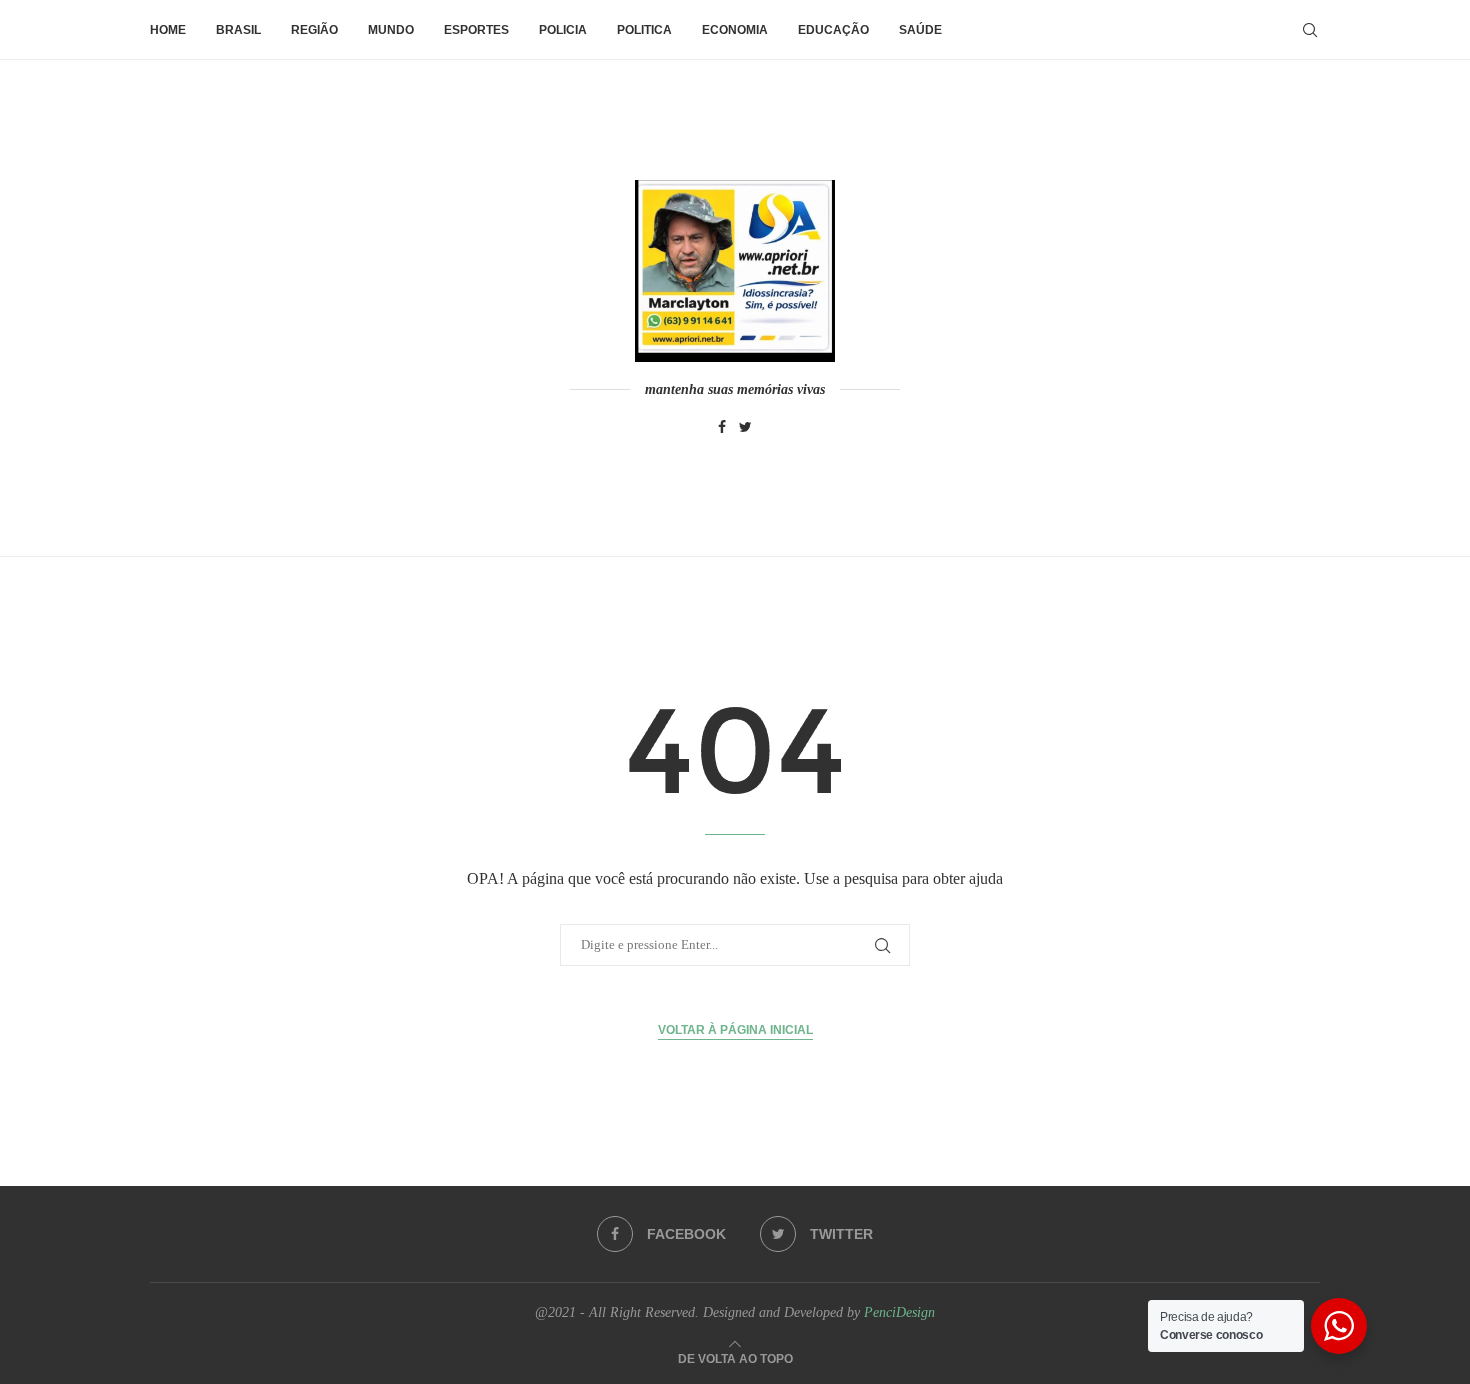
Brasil (238, 30)
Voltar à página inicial (735, 1030)
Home (168, 30)
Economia (735, 30)
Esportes (476, 30)
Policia (563, 30)
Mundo (391, 30)
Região (314, 30)
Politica (644, 30)
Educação (833, 30)
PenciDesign (899, 1312)
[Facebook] (722, 428)
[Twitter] (745, 428)
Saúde (920, 30)
